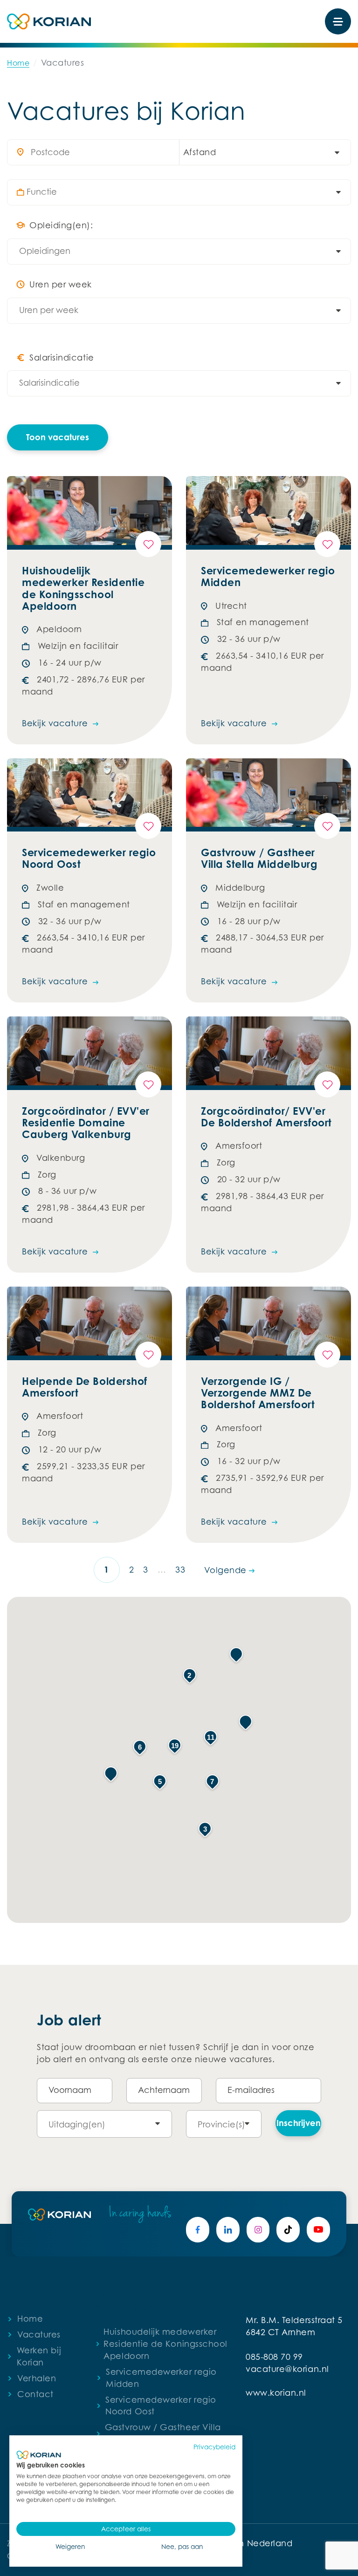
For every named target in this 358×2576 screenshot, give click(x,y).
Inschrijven (299, 2123)
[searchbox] (184, 192)
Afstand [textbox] (200, 152)
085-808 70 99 (274, 2357)
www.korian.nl (276, 2393)
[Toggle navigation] (338, 21)
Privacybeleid (214, 2447)
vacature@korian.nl (287, 2369)
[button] (111, 1774)
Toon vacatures (58, 437)
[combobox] (260, 152)
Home (18, 63)
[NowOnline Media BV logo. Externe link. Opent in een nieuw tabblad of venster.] (39, 2455)
